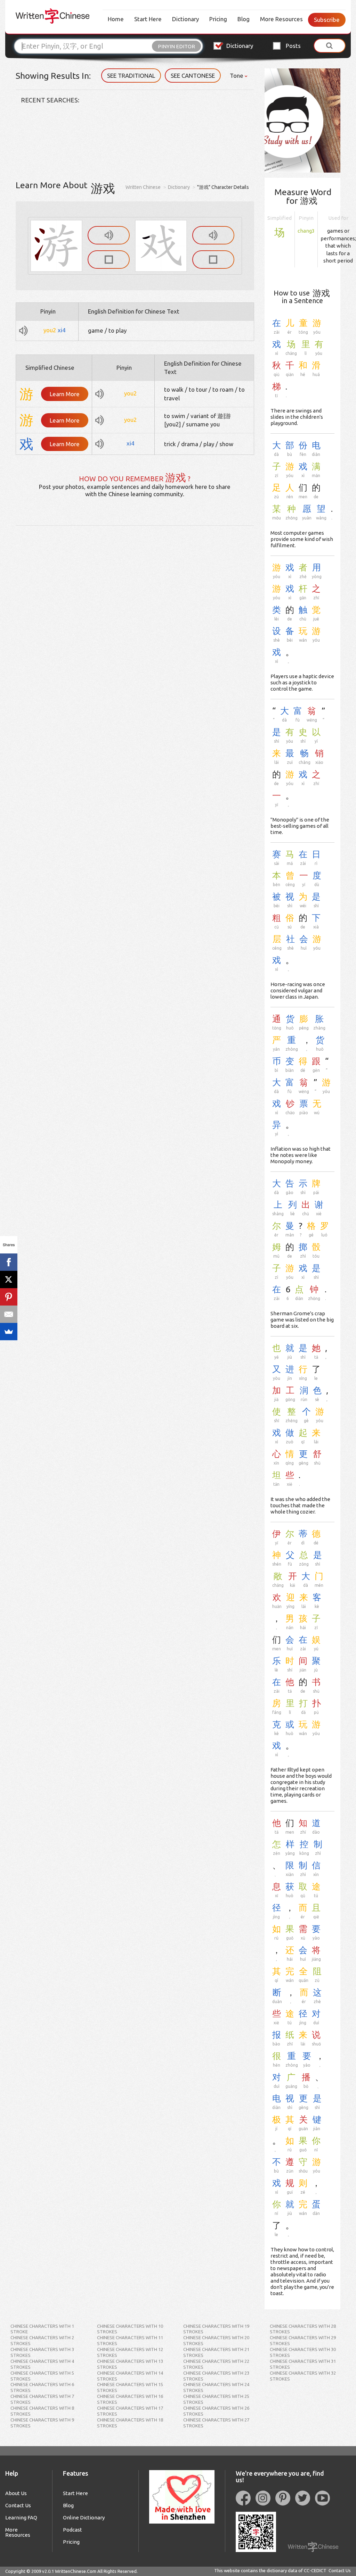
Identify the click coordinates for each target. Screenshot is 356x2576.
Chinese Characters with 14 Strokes (130, 2376)
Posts (293, 46)
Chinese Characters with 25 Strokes (216, 2399)
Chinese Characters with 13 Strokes (130, 2364)
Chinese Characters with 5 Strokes (42, 2376)
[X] (9, 1279)
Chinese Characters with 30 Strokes (303, 2352)
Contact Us (18, 2505)
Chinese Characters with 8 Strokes (42, 2411)
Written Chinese (143, 187)
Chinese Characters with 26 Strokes (216, 2411)
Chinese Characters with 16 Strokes (130, 2399)
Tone (237, 76)
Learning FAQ (21, 2517)
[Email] (9, 1314)
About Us (16, 2493)
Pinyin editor (176, 46)
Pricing (218, 19)
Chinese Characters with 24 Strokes (216, 2387)
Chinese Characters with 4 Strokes (42, 2364)
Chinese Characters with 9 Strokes (42, 2423)
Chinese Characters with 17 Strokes (130, 2411)
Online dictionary (84, 2517)
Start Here (148, 19)
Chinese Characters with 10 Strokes (130, 2329)
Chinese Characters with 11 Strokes (130, 2340)
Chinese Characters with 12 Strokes (130, 2352)
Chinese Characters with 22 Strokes (216, 2364)
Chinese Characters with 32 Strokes (303, 2376)
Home (116, 19)
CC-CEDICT (315, 2570)
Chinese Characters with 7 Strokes (42, 2399)
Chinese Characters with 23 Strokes (216, 2376)
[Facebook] (9, 1262)
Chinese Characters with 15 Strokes (130, 2387)
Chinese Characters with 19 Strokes (216, 2329)
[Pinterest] (9, 1297)
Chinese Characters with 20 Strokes (216, 2340)
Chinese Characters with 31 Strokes (303, 2364)
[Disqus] (135, 612)
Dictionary (185, 19)
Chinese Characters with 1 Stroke (42, 2329)
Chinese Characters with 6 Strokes (42, 2387)
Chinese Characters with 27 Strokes (216, 2423)
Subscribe (327, 20)
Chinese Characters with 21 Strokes (216, 2352)
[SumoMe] (9, 1332)
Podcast (72, 2530)
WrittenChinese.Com (76, 2571)
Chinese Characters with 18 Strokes (130, 2423)
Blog (244, 19)
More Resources (281, 19)
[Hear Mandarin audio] (109, 235)
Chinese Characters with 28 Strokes (303, 2329)
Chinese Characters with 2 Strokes (42, 2340)
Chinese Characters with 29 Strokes (303, 2340)
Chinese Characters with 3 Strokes (42, 2352)
